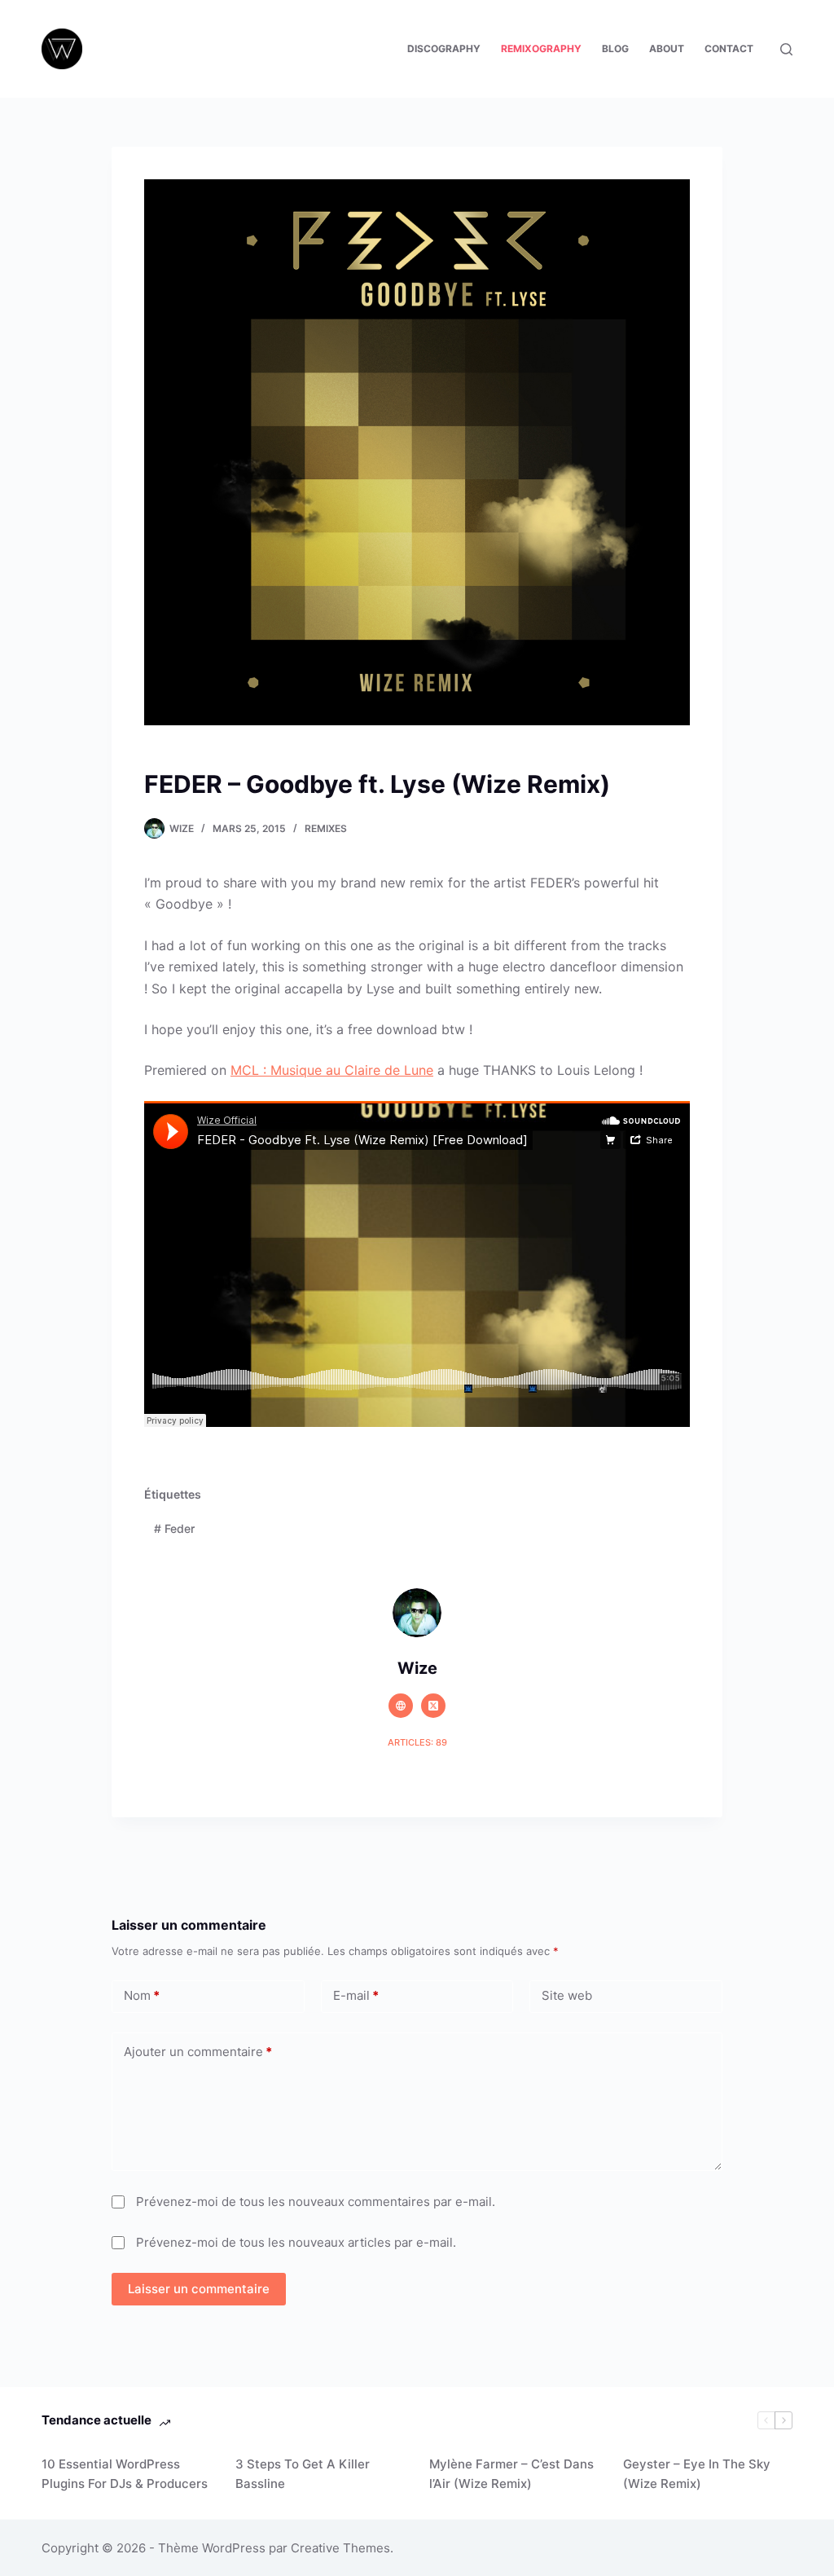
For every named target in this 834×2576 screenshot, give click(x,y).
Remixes (326, 828)
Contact (729, 48)
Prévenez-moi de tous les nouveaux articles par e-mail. (296, 2242)
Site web (567, 1995)
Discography (444, 48)
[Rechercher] (786, 49)
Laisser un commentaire (199, 2289)
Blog (615, 48)
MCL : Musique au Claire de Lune (332, 1070)
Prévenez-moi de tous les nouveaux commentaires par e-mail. (316, 2202)
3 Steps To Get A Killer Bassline (303, 2474)
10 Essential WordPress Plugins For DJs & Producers (125, 2474)
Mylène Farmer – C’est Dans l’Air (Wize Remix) (511, 2474)
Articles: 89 (417, 1742)
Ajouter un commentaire (198, 2052)
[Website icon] (401, 1706)
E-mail (356, 1995)
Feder (174, 1528)
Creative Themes (340, 2548)
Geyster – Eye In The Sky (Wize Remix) (697, 2474)
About (667, 48)
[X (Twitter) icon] (433, 1706)
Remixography (541, 48)
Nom (142, 1995)
